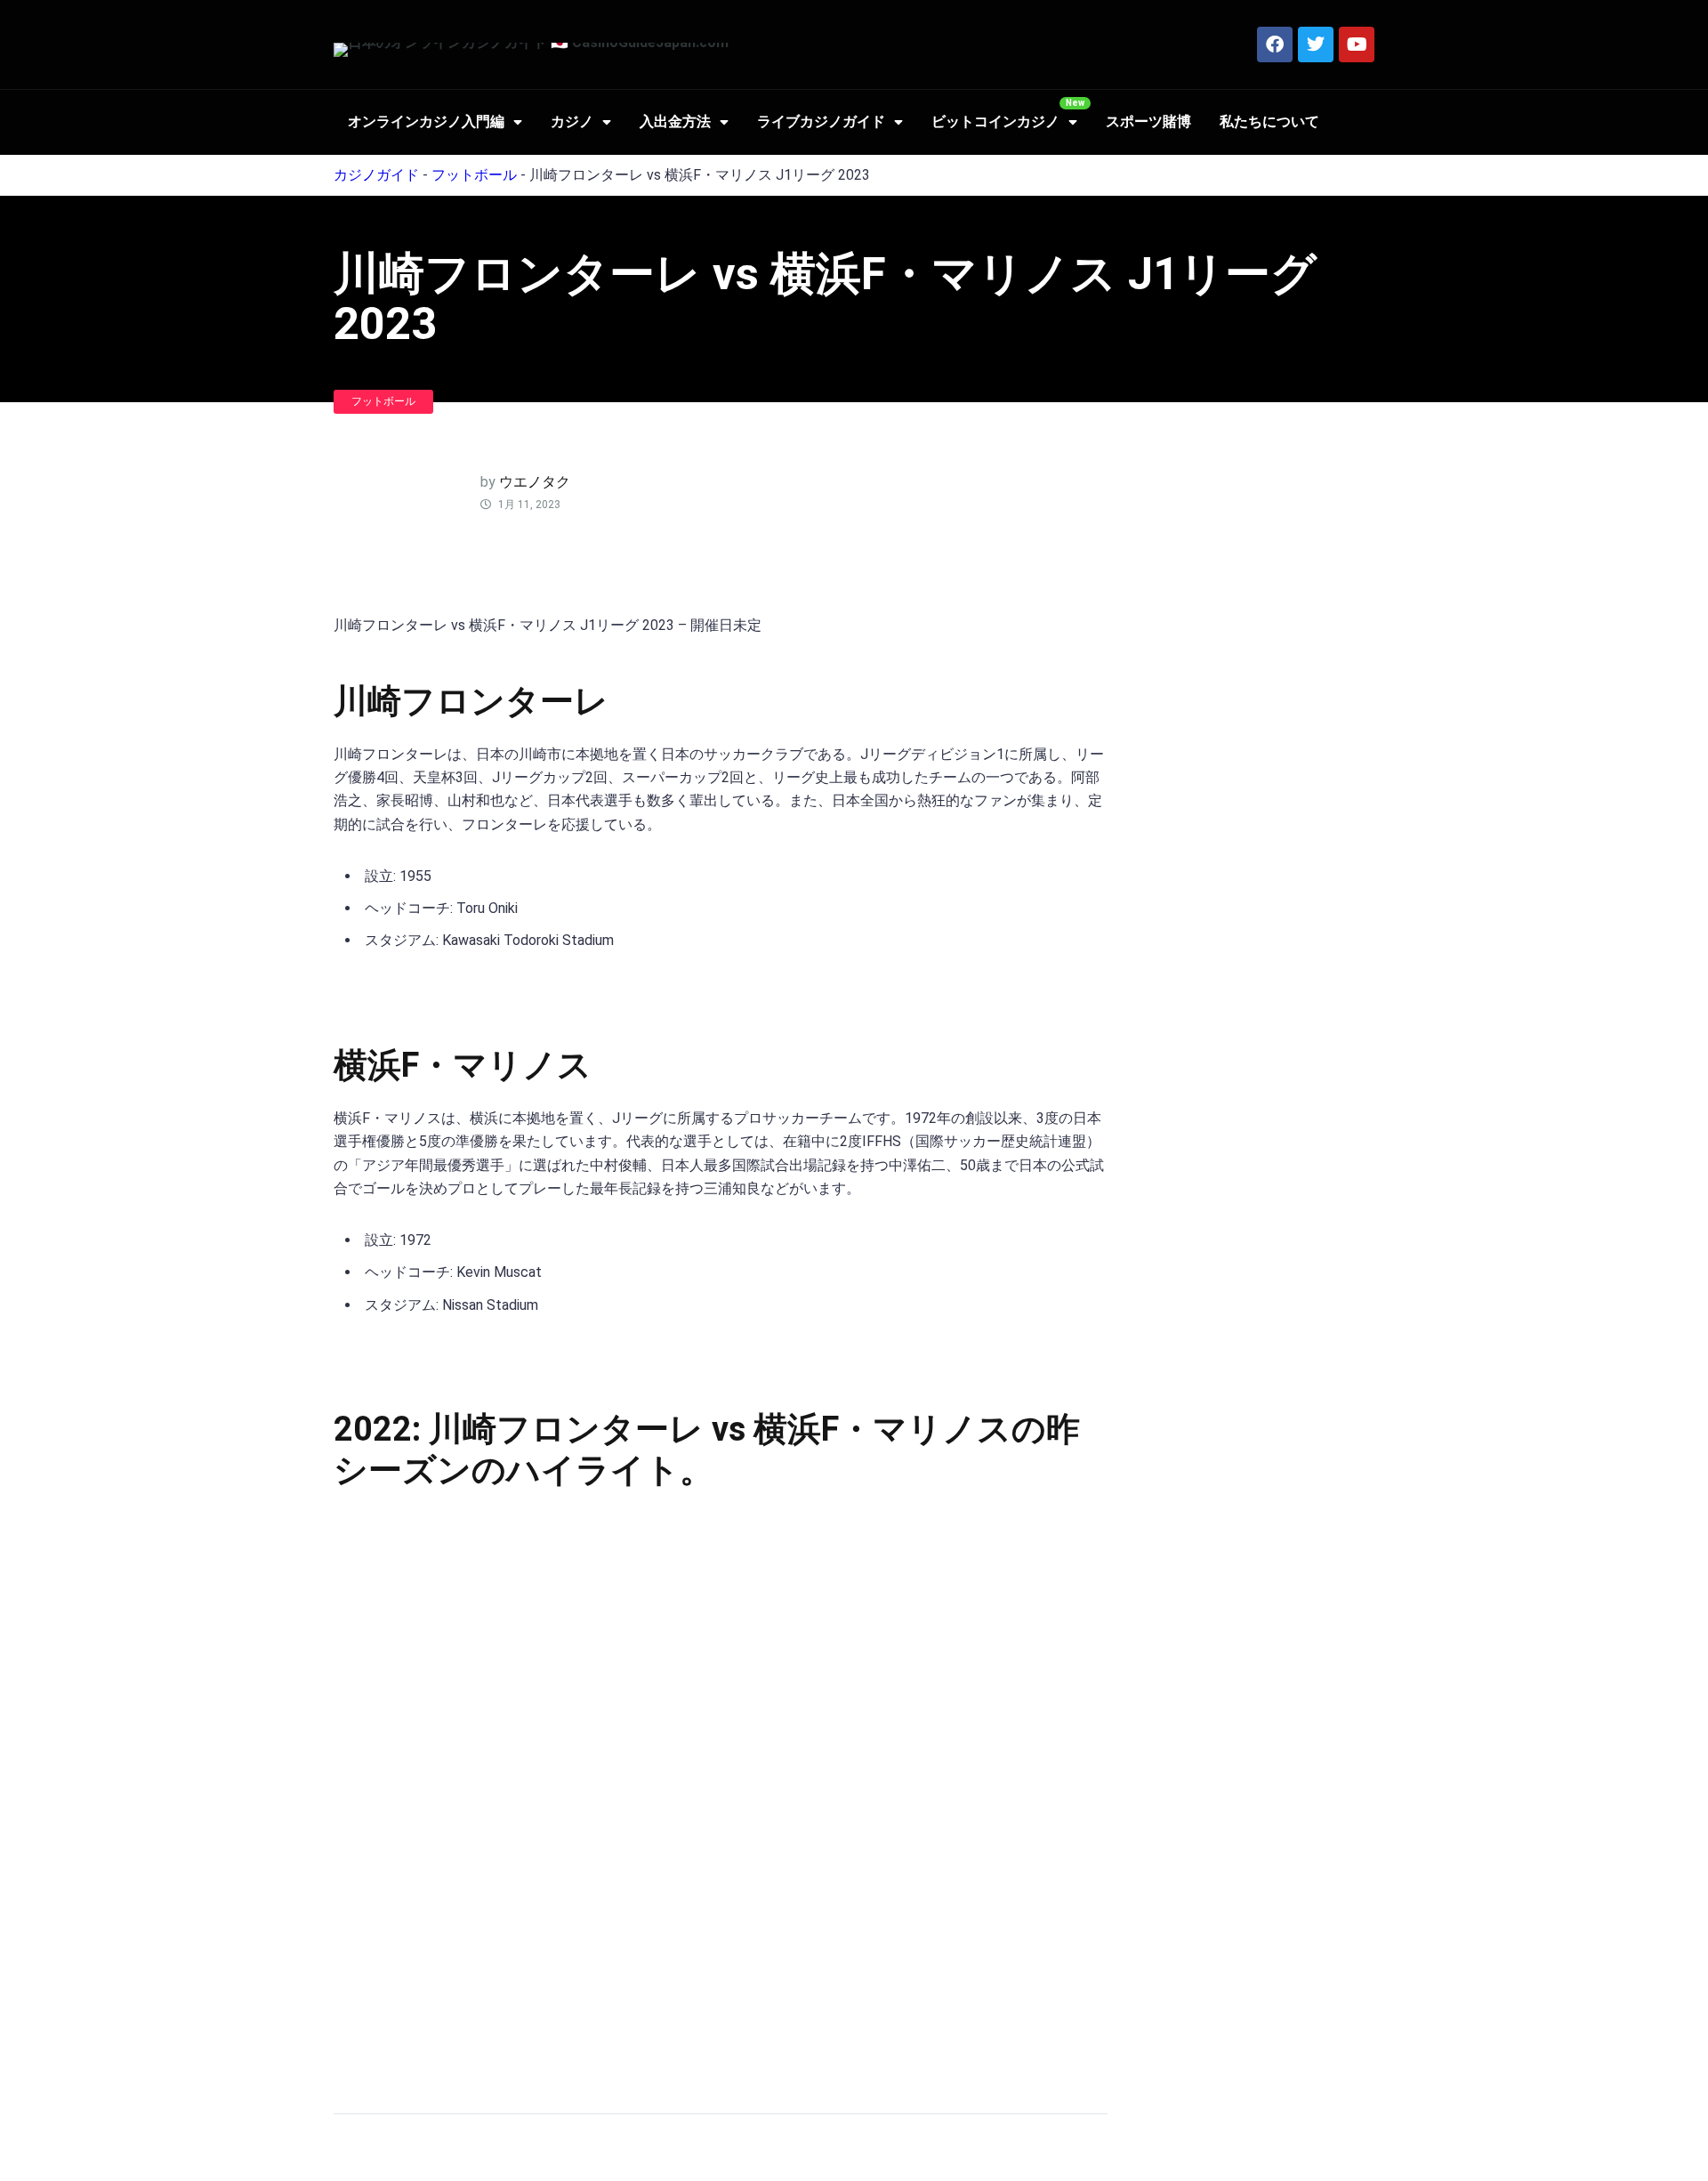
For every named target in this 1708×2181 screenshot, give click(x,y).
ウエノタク (535, 482)
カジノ (572, 121)
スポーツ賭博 (1148, 121)
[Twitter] (1316, 44)
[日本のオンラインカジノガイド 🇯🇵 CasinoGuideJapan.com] (531, 50)
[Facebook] (1275, 44)
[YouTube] (1357, 44)
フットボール (474, 175)
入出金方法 (675, 121)
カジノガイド (376, 175)
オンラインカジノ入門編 (426, 121)
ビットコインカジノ (995, 121)
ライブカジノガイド (821, 121)
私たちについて (1269, 121)
